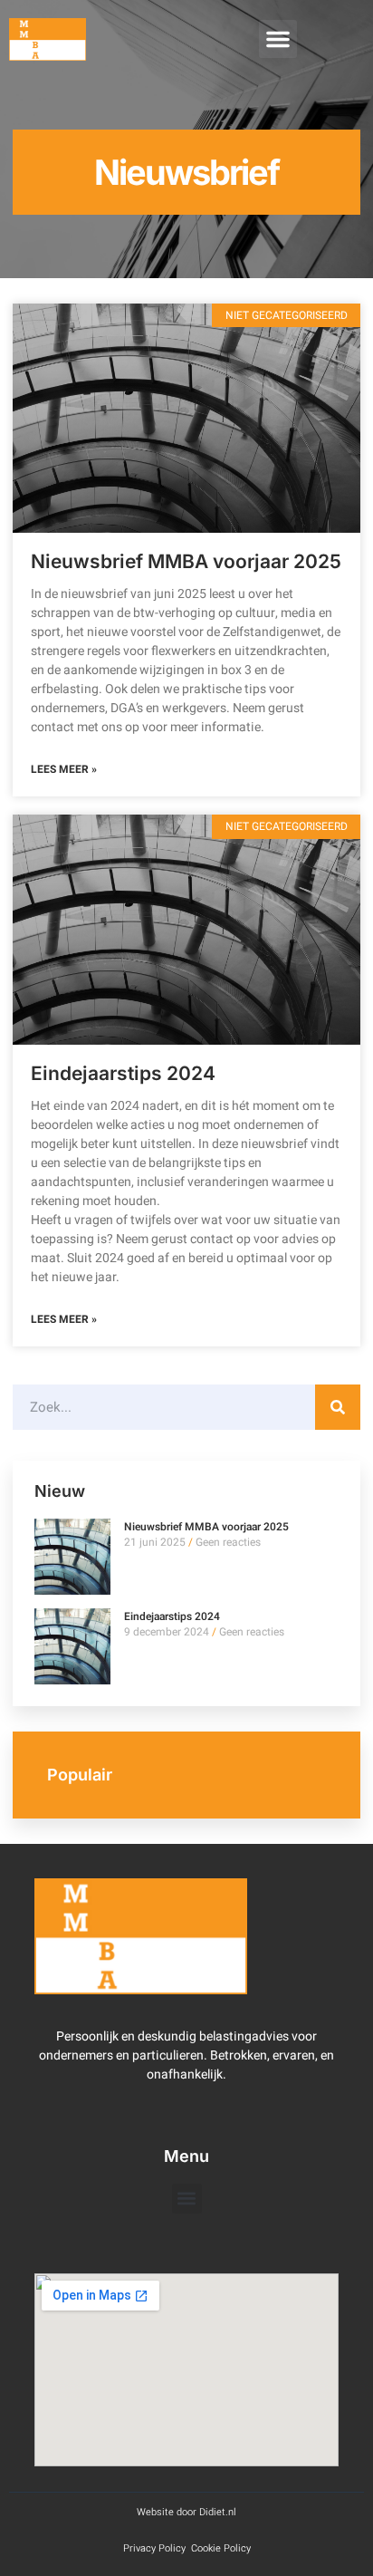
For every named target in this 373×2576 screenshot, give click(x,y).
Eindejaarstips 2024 (123, 1073)
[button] (278, 39)
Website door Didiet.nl (186, 2512)
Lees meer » (64, 769)
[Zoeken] (338, 1407)
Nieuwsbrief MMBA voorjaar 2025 (186, 561)
